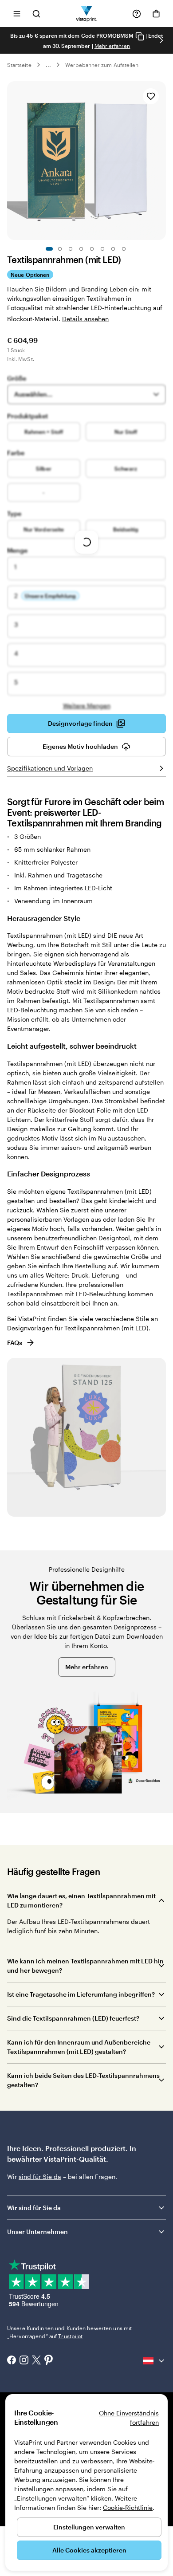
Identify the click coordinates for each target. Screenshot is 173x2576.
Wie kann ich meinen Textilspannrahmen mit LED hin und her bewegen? (85, 1966)
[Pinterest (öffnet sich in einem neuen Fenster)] (49, 2361)
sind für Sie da (40, 2177)
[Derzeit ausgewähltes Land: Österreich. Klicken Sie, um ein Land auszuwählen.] (154, 2361)
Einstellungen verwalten (89, 2527)
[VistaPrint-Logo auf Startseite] (87, 14)
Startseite (19, 65)
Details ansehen (85, 319)
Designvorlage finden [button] (80, 723)
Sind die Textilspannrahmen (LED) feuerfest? (73, 2018)
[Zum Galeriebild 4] (81, 249)
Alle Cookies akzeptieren (89, 2550)
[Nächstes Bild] (161, 40)
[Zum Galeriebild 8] (124, 249)
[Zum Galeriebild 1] (49, 249)
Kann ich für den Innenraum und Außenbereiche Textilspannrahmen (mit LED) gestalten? (79, 2047)
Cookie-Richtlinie (128, 2507)
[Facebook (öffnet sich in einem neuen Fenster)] (12, 2361)
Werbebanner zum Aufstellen (102, 65)
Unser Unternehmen (37, 2232)
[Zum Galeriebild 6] (102, 249)
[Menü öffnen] (17, 14)
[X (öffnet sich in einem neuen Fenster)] (36, 2361)
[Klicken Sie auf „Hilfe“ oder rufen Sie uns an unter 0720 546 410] (137, 14)
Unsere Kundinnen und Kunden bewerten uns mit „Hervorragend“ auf (69, 2332)
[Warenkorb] (156, 14)
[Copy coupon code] (140, 36)
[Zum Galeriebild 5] (92, 249)
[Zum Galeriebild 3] (71, 249)
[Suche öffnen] (36, 14)
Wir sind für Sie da (34, 2208)
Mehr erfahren (112, 46)
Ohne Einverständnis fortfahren (129, 2418)
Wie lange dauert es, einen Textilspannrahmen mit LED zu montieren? (81, 1900)
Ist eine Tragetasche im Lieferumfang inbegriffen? (81, 1994)
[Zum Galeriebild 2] (60, 249)
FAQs (15, 1343)
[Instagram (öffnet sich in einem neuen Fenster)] (24, 2361)
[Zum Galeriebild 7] (113, 249)
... (48, 65)
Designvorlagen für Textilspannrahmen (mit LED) (78, 1328)
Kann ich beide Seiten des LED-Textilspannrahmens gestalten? (83, 2080)
